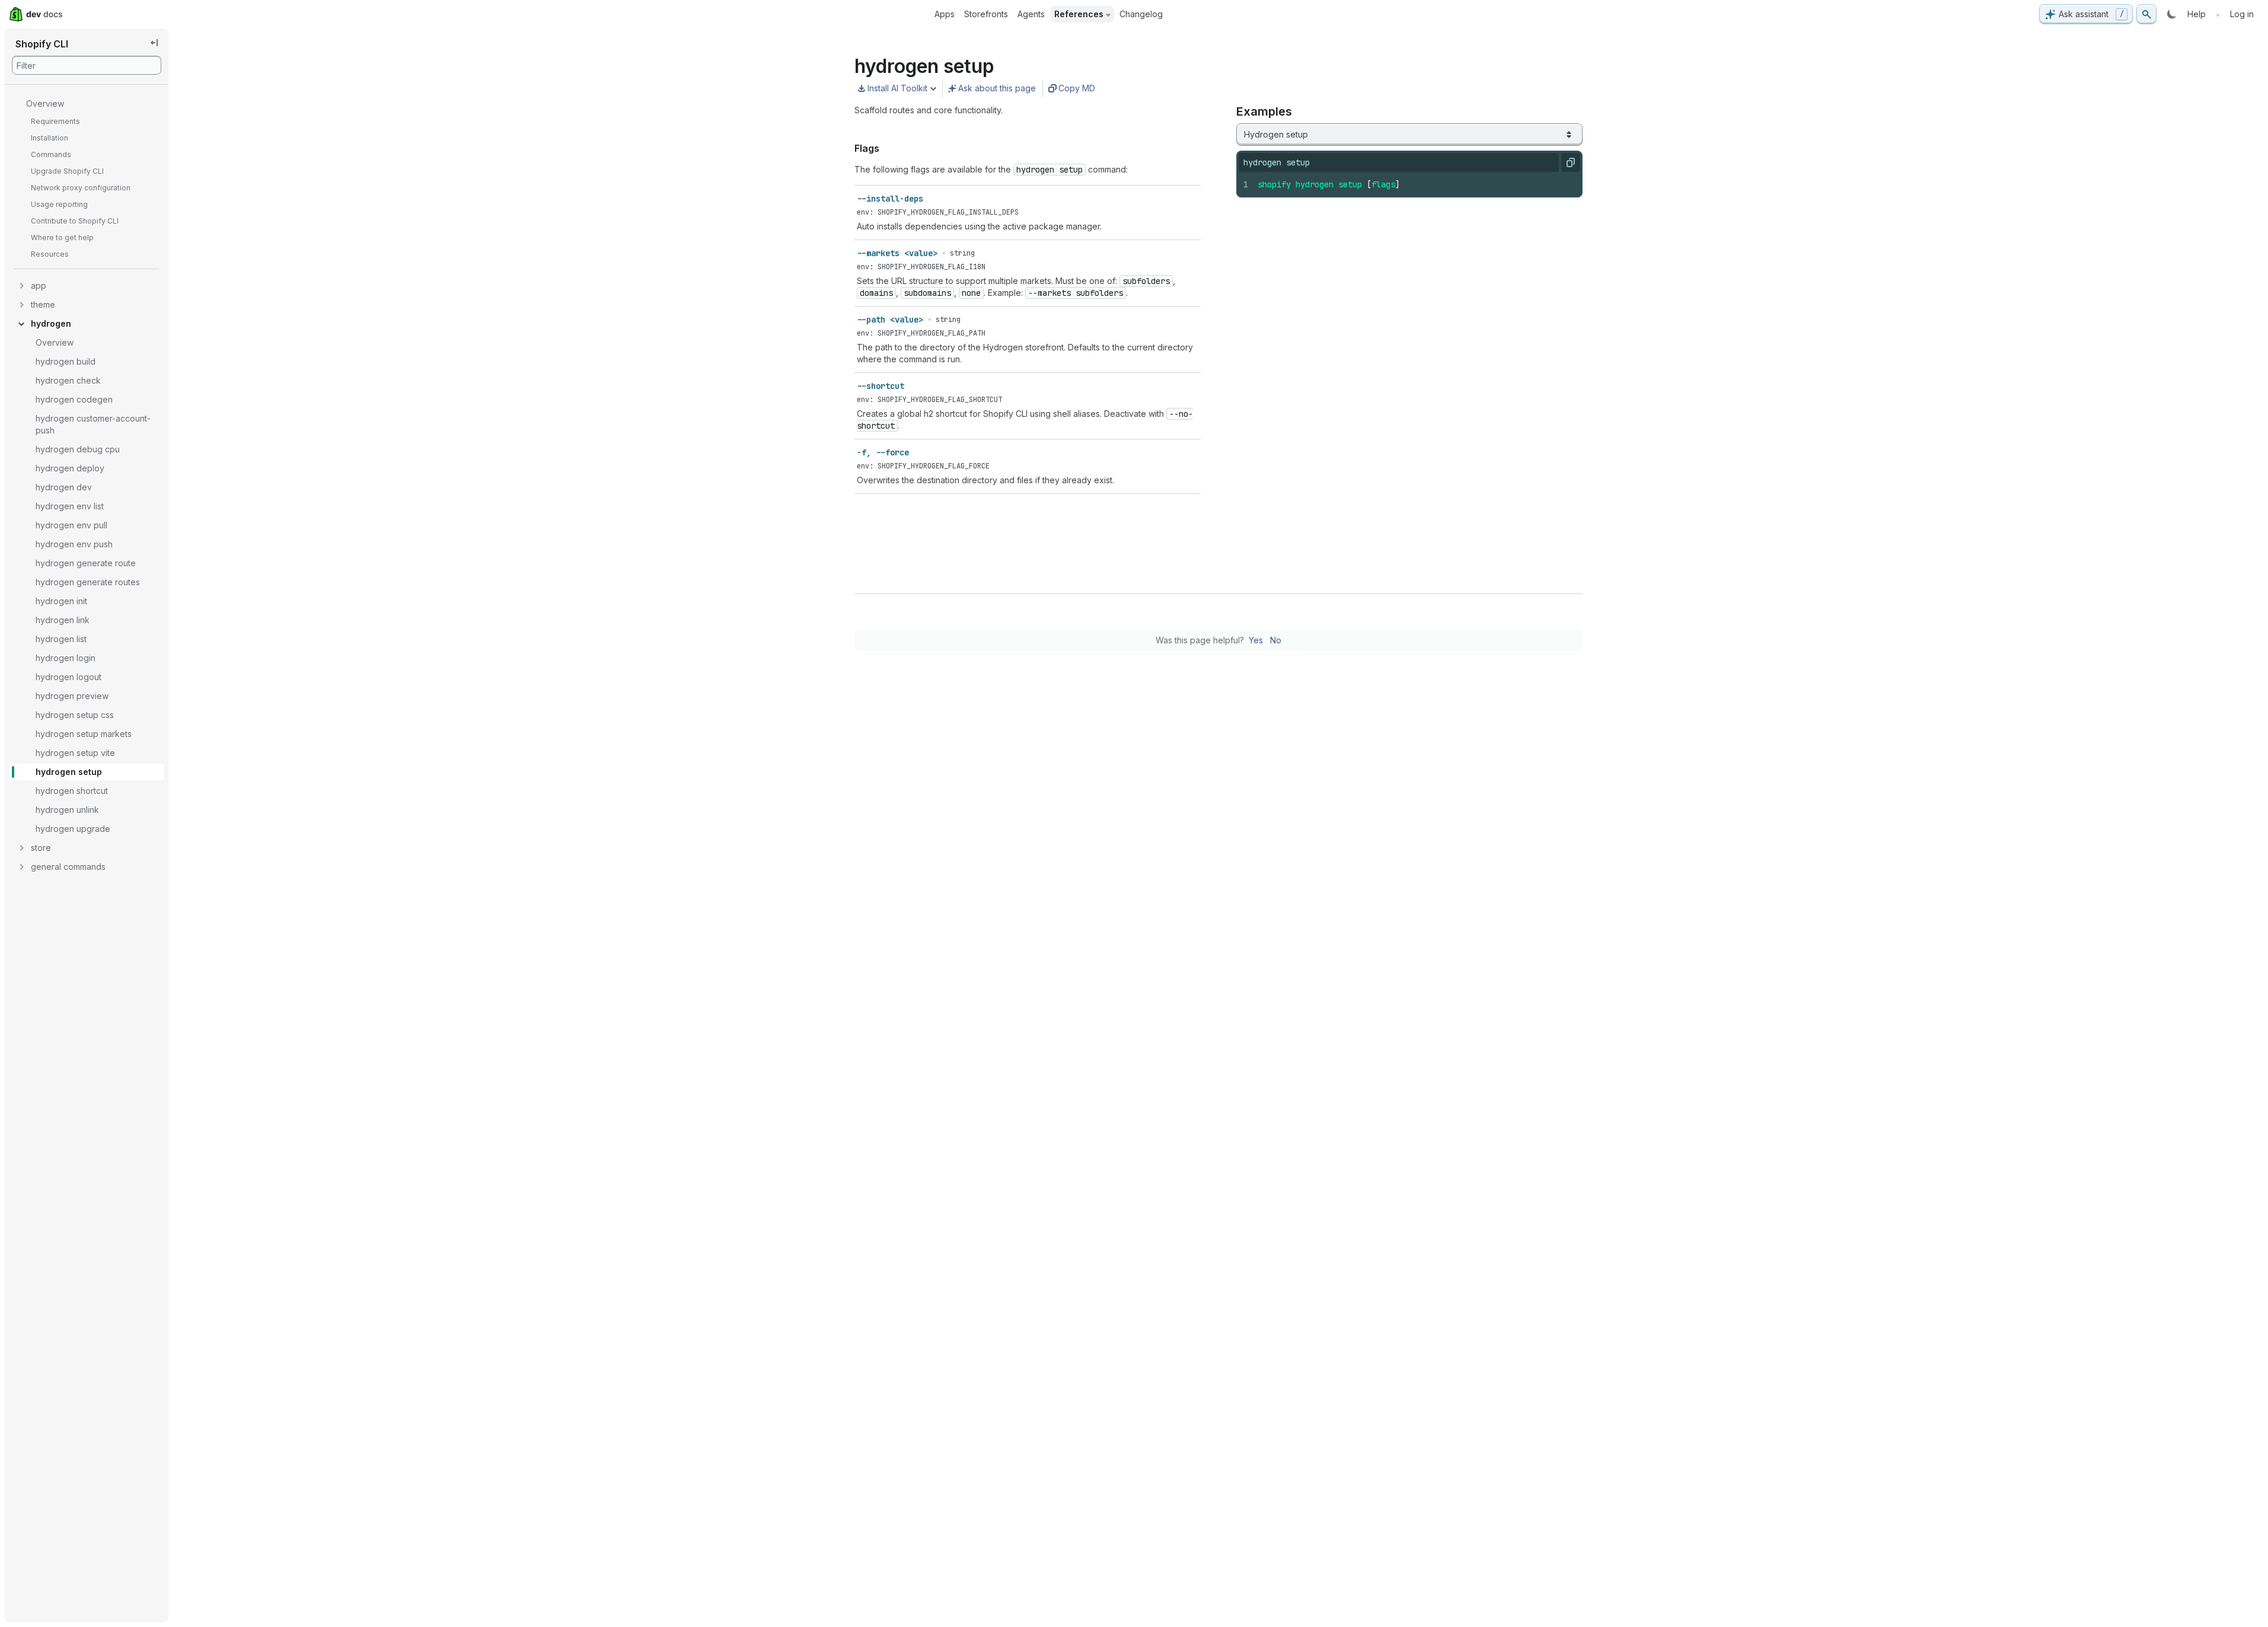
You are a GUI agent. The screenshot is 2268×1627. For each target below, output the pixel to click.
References (1079, 14)
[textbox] (1415, 184)
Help (2197, 14)
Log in (2242, 14)
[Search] (2146, 14)
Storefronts (986, 14)
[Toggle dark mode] (2172, 14)
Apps (945, 14)
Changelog (1141, 14)
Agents (1031, 14)
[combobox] (1409, 135)
